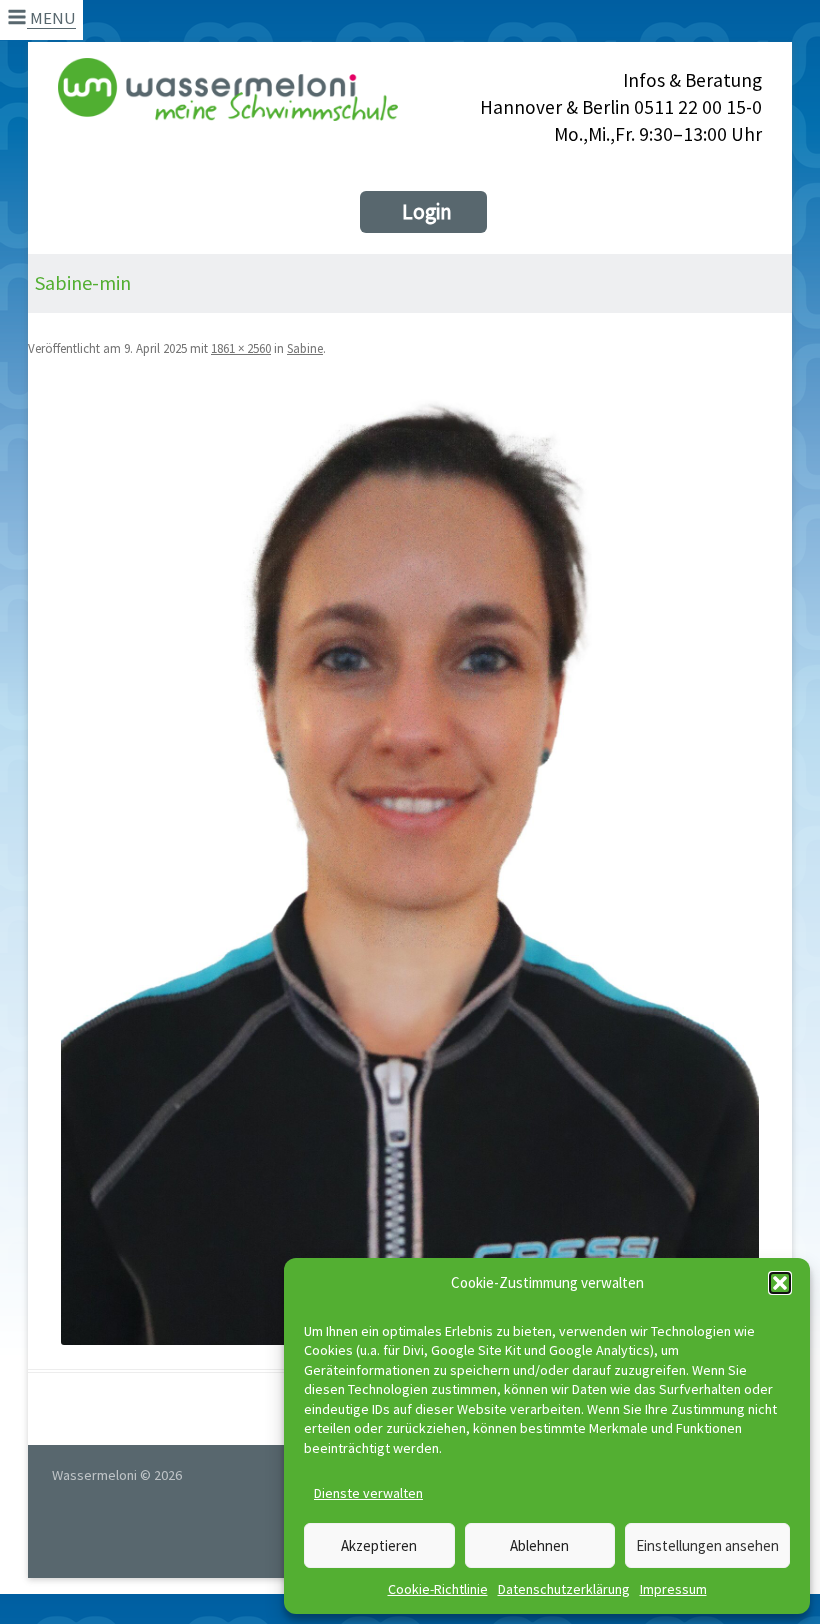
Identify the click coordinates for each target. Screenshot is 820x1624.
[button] (780, 1283)
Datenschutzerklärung (564, 1589)
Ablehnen (539, 1545)
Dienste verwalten (368, 1493)
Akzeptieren (379, 1545)
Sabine (305, 348)
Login (427, 211)
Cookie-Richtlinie (438, 1589)
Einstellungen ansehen (707, 1545)
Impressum (673, 1589)
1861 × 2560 (241, 348)
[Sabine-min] (410, 865)
